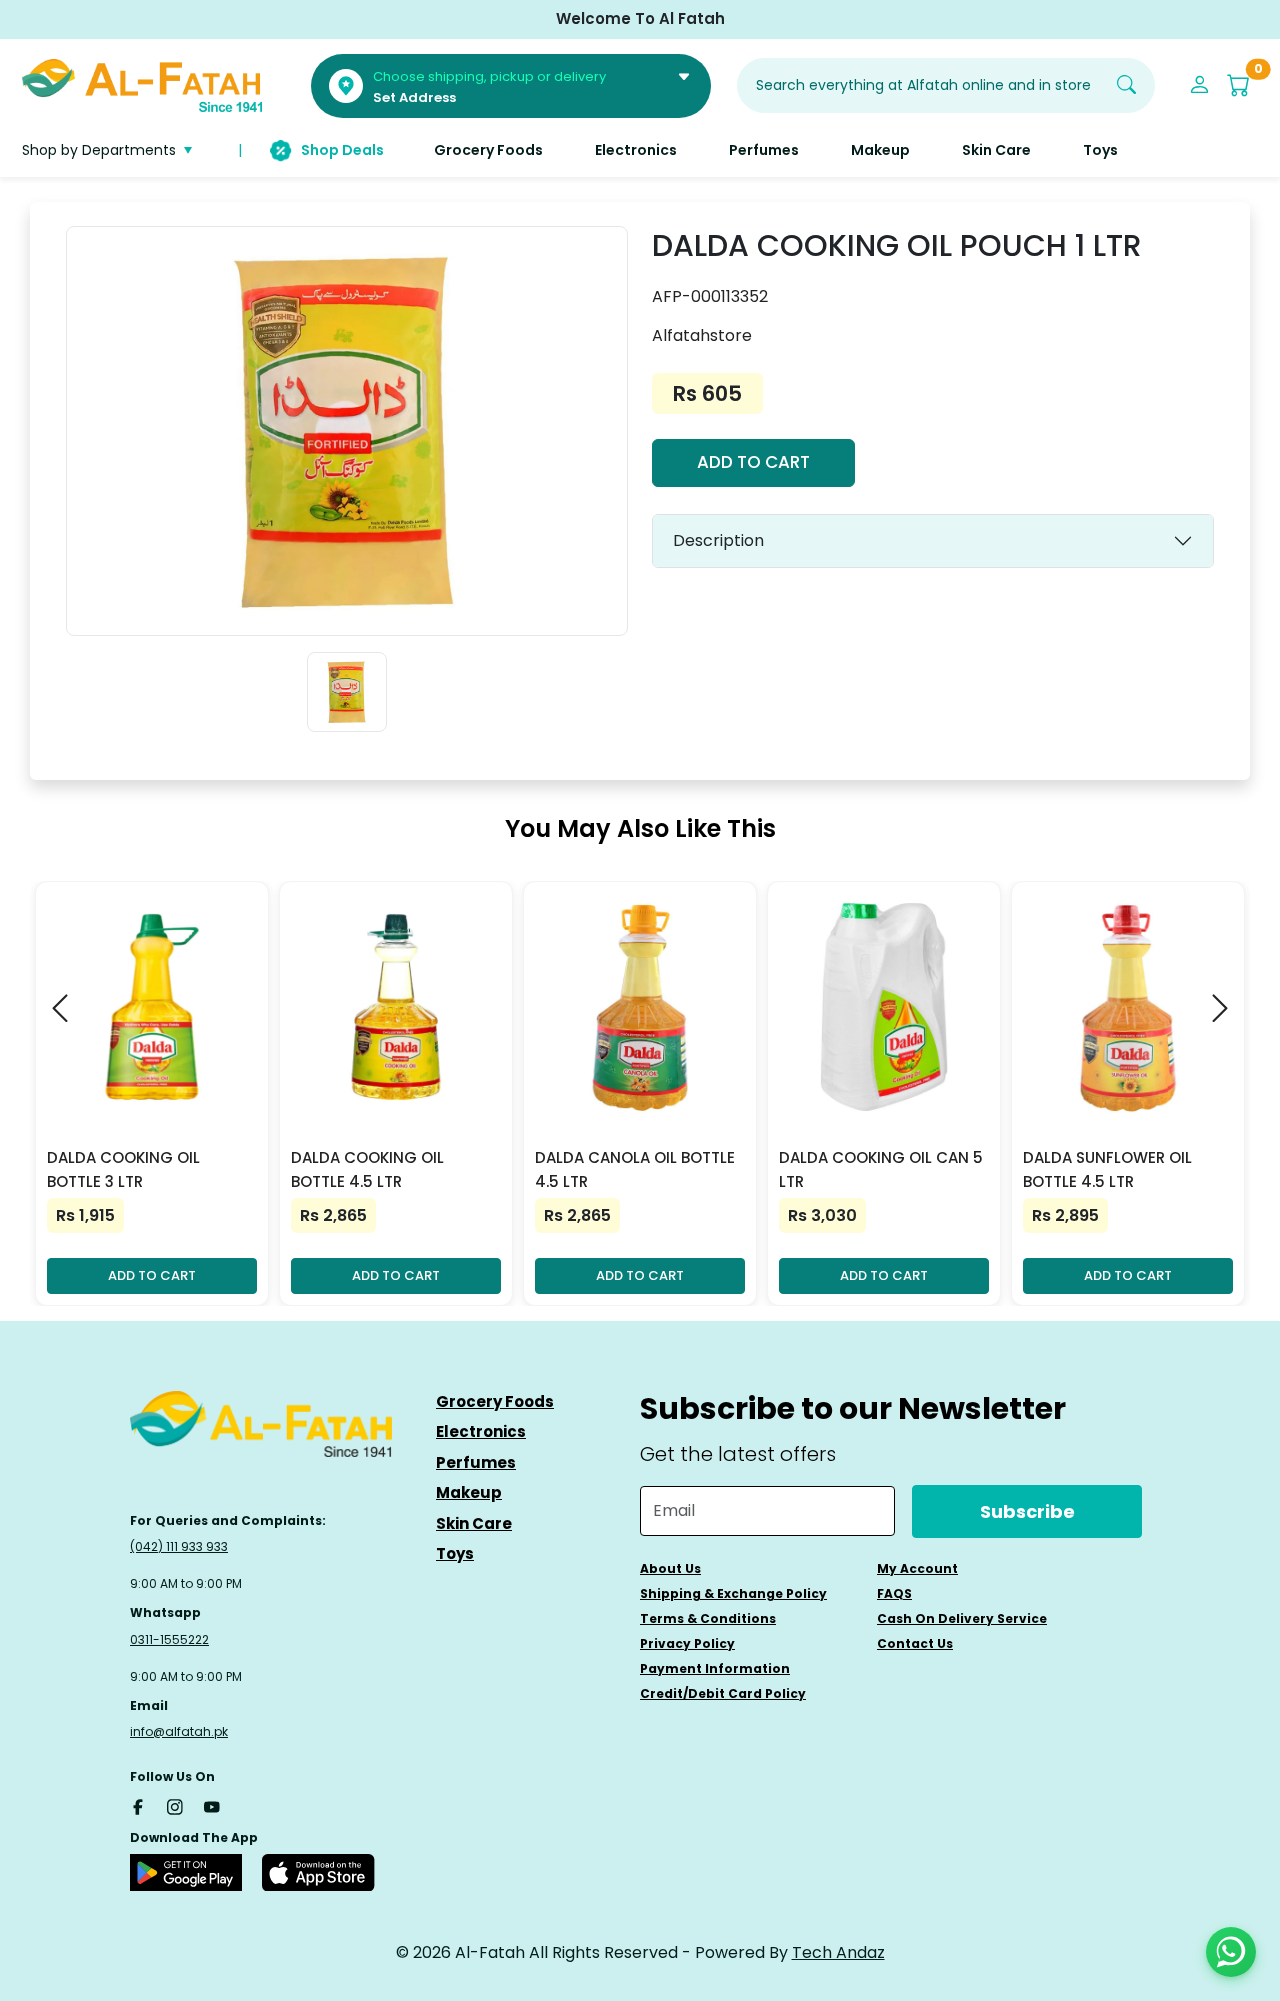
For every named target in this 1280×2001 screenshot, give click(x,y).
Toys (455, 1553)
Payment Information (715, 1668)
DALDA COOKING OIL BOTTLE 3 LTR (123, 1169)
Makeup (469, 1492)
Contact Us (915, 1643)
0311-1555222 (169, 1639)
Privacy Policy (687, 1643)
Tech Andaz (838, 1952)
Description (718, 540)
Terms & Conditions (708, 1618)
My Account (917, 1568)
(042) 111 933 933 (179, 1546)
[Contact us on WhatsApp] (1231, 1952)
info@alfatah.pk (179, 1731)
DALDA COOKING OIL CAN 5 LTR (881, 1169)
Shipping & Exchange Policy (733, 1593)
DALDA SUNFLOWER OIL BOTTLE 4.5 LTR (1107, 1169)
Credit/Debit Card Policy (723, 1693)
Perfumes (476, 1462)
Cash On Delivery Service (962, 1618)
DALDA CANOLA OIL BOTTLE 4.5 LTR (635, 1169)
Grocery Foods (495, 1401)
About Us (670, 1568)
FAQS (894, 1593)
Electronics (481, 1431)
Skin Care (474, 1523)
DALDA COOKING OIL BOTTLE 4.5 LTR (367, 1169)
